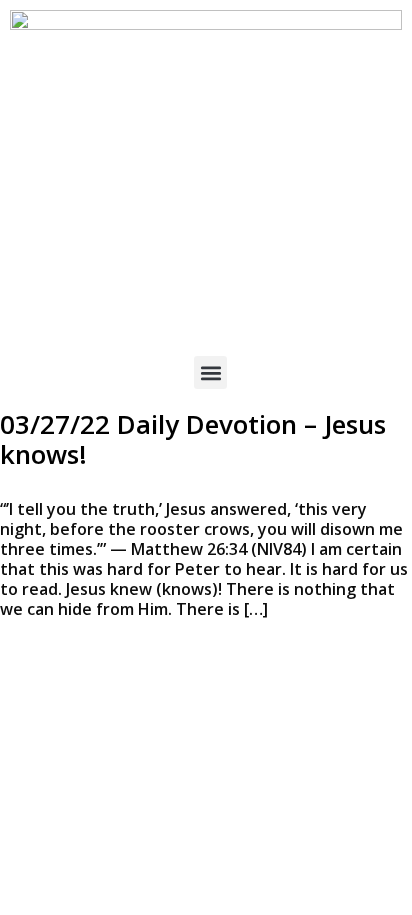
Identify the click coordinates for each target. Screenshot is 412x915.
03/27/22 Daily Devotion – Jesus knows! (193, 439)
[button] (210, 372)
